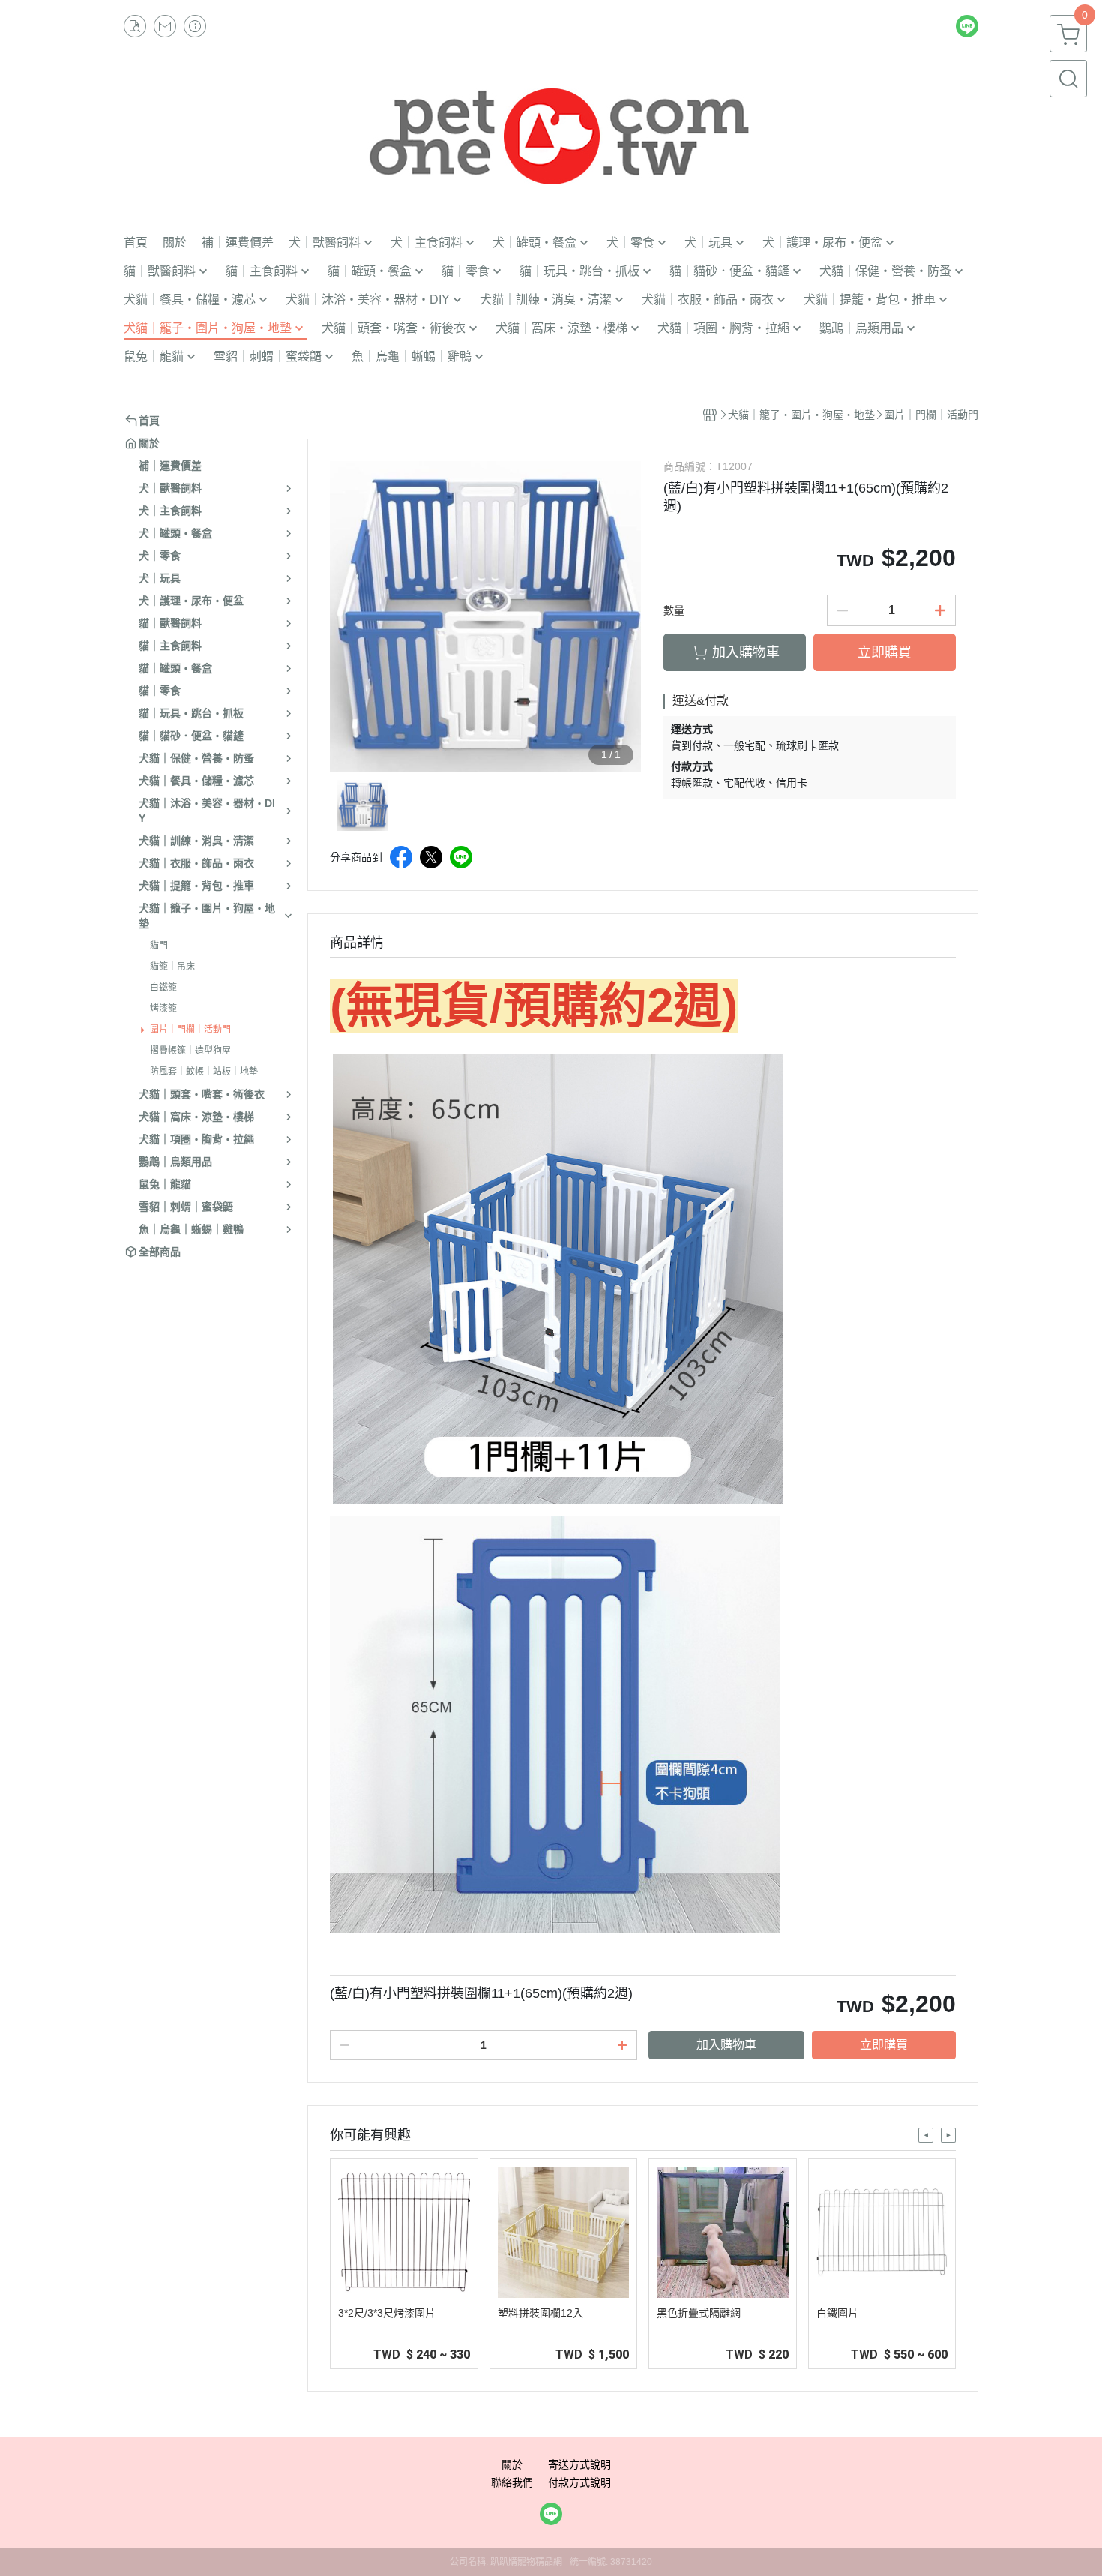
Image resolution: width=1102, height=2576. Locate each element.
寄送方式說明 (579, 2464)
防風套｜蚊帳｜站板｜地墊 (204, 1072)
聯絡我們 (512, 2482)
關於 (512, 2464)
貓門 (159, 946)
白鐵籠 (163, 988)
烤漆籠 (163, 1009)
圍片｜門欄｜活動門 (190, 1030)
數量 (674, 610)
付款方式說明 (579, 2482)
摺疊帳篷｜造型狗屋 (190, 1051)
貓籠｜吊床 (172, 967)
